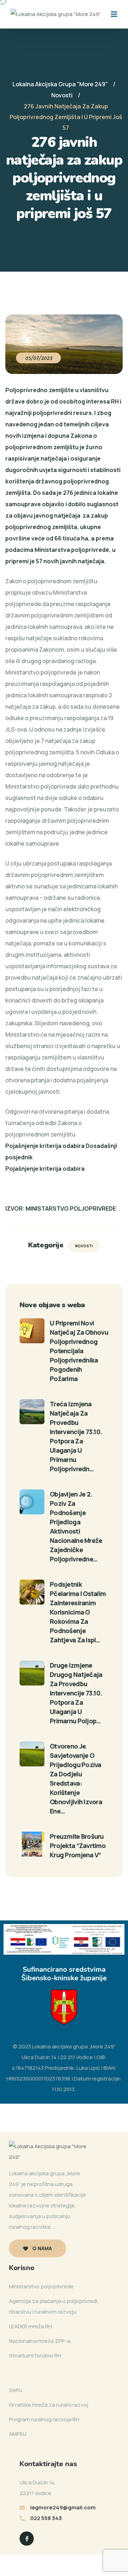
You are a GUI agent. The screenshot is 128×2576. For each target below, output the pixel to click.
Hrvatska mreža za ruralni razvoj (49, 2405)
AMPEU (18, 2434)
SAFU (15, 2390)
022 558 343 (46, 2518)
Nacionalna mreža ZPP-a (40, 2341)
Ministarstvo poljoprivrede (41, 2286)
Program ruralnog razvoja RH (44, 2419)
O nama (42, 2248)
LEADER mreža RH (30, 2326)
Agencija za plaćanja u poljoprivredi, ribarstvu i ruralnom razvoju (54, 2306)
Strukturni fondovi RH (35, 2356)
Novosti (84, 1246)
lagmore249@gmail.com (63, 2507)
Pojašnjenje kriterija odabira (45, 1169)
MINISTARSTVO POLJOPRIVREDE (71, 1209)
